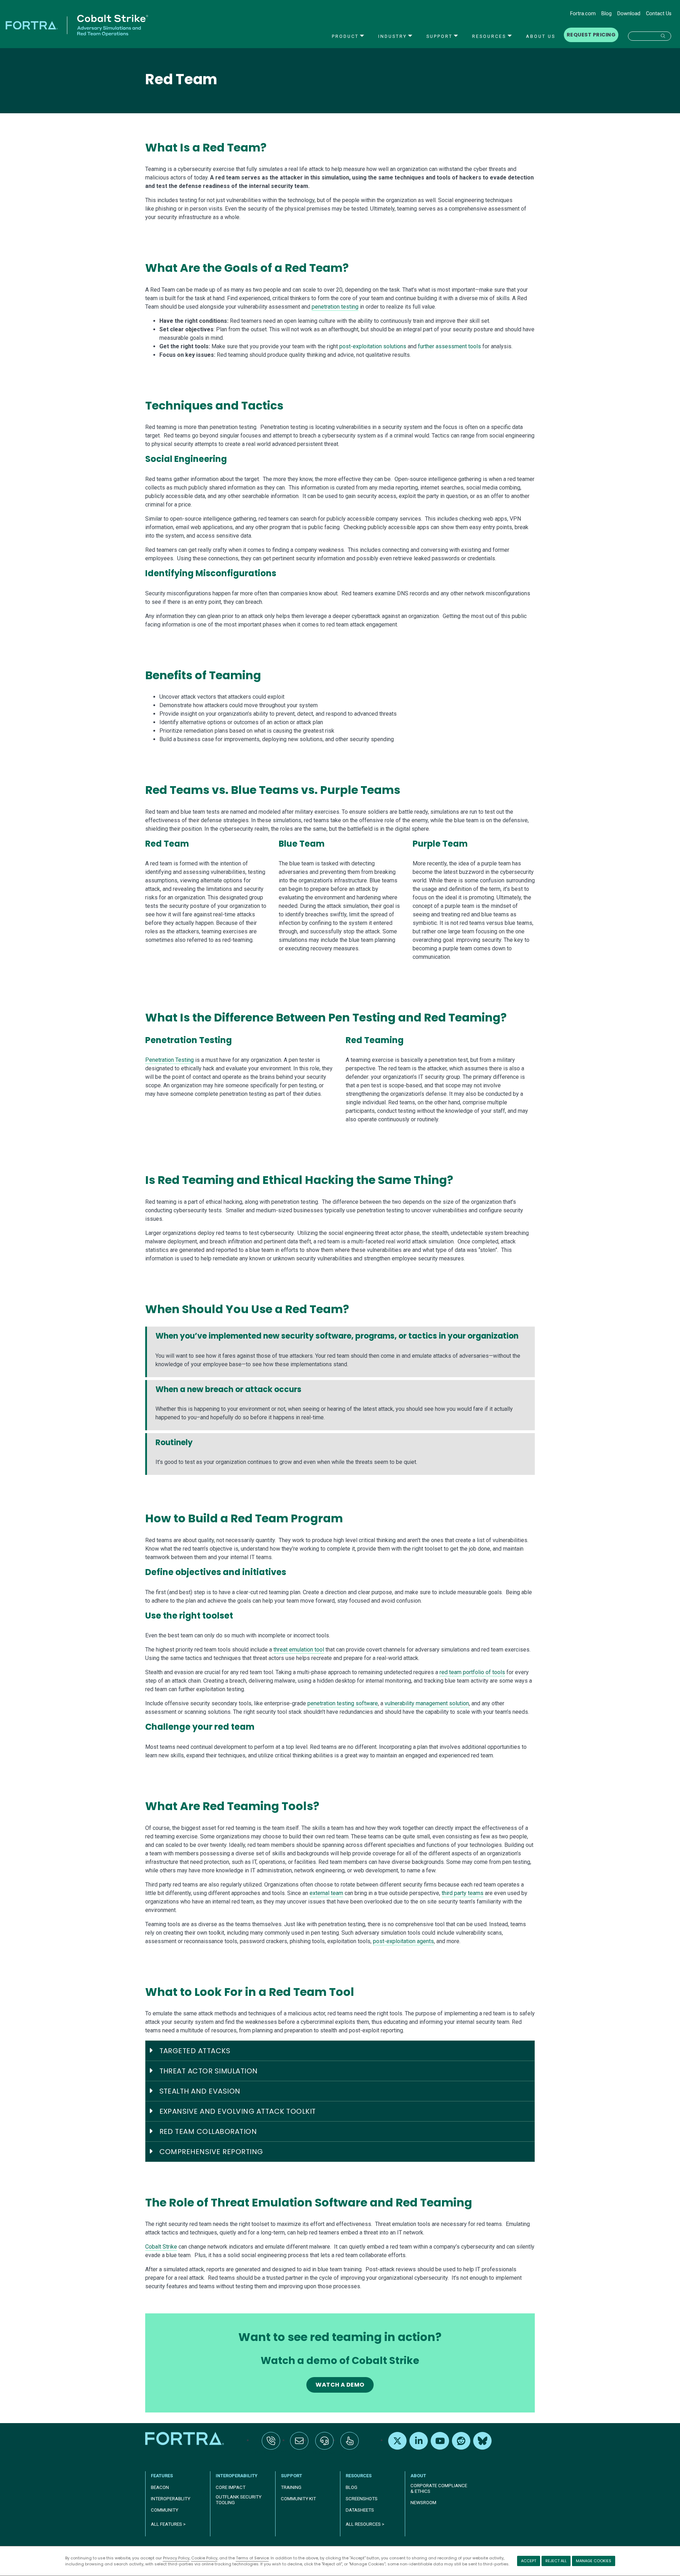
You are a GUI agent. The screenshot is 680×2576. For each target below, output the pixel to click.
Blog (607, 14)
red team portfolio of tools (472, 1672)
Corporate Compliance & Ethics (439, 2488)
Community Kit (298, 2499)
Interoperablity (171, 2499)
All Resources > (365, 2524)
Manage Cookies (594, 2561)
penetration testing (335, 307)
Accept (529, 2561)
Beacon (160, 2487)
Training (291, 2487)
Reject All (556, 2561)
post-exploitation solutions (373, 346)
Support (440, 36)
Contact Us (659, 14)
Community (165, 2510)
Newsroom (423, 2503)
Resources (489, 36)
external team (326, 1893)
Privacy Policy (176, 2558)
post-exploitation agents (403, 1941)
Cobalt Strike (161, 2247)
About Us (541, 36)
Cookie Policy (204, 2558)
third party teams (463, 1893)
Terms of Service (252, 2558)
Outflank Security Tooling (239, 2500)
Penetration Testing (169, 1060)
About (418, 2476)
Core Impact (231, 2487)
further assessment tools (449, 346)
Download (629, 14)
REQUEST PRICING (591, 35)
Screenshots (362, 2499)
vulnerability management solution (427, 1703)
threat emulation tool (299, 1650)
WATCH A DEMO (340, 2385)
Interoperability (237, 2476)
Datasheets (360, 2510)
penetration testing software (343, 1703)
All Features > (168, 2524)
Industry (393, 36)
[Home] (185, 2438)
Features (162, 2476)
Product (345, 36)
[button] (650, 36)
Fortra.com (583, 14)
